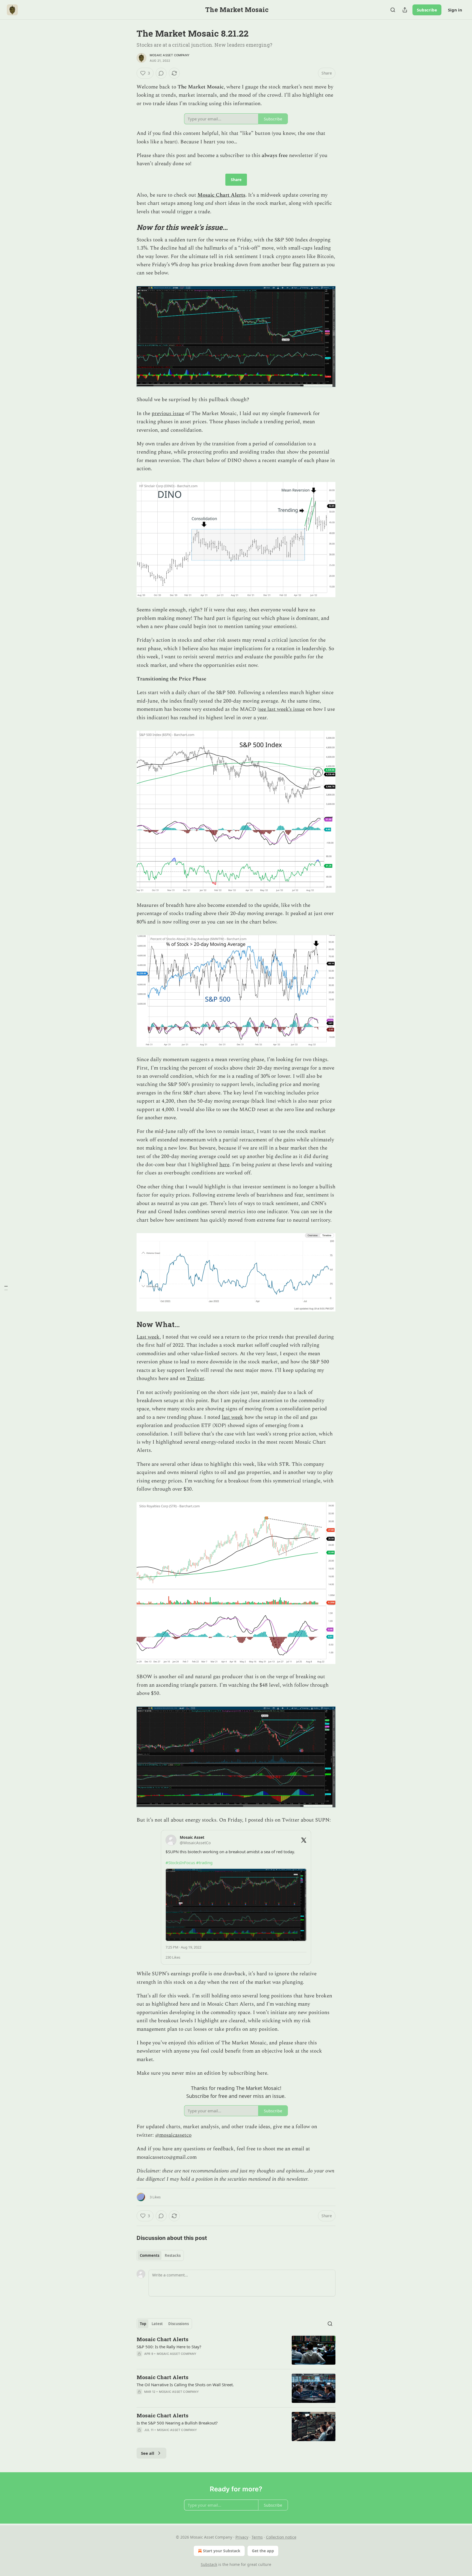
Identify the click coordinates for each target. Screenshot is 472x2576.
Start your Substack (222, 2551)
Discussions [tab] (179, 2324)
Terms (257, 2537)
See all (148, 2453)
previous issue (168, 414)
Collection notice (281, 2537)
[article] (236, 2350)
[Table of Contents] (6, 1288)
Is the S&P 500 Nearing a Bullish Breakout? (177, 2423)
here (224, 1165)
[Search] (393, 10)
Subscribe (427, 10)
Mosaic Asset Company (170, 55)
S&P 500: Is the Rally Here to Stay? (169, 2347)
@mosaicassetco (173, 2135)
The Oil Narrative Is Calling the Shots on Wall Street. (185, 2385)
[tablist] (160, 2255)
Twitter (195, 1379)
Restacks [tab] (173, 2255)
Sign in (455, 10)
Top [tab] (143, 2324)
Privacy (242, 2537)
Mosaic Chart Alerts (221, 195)
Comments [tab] (150, 2255)
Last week (148, 1337)
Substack (209, 2564)
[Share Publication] (405, 10)
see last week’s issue (282, 709)
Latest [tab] (157, 2324)
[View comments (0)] (161, 73)
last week (232, 1417)
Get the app (263, 2551)
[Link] (129, 227)
